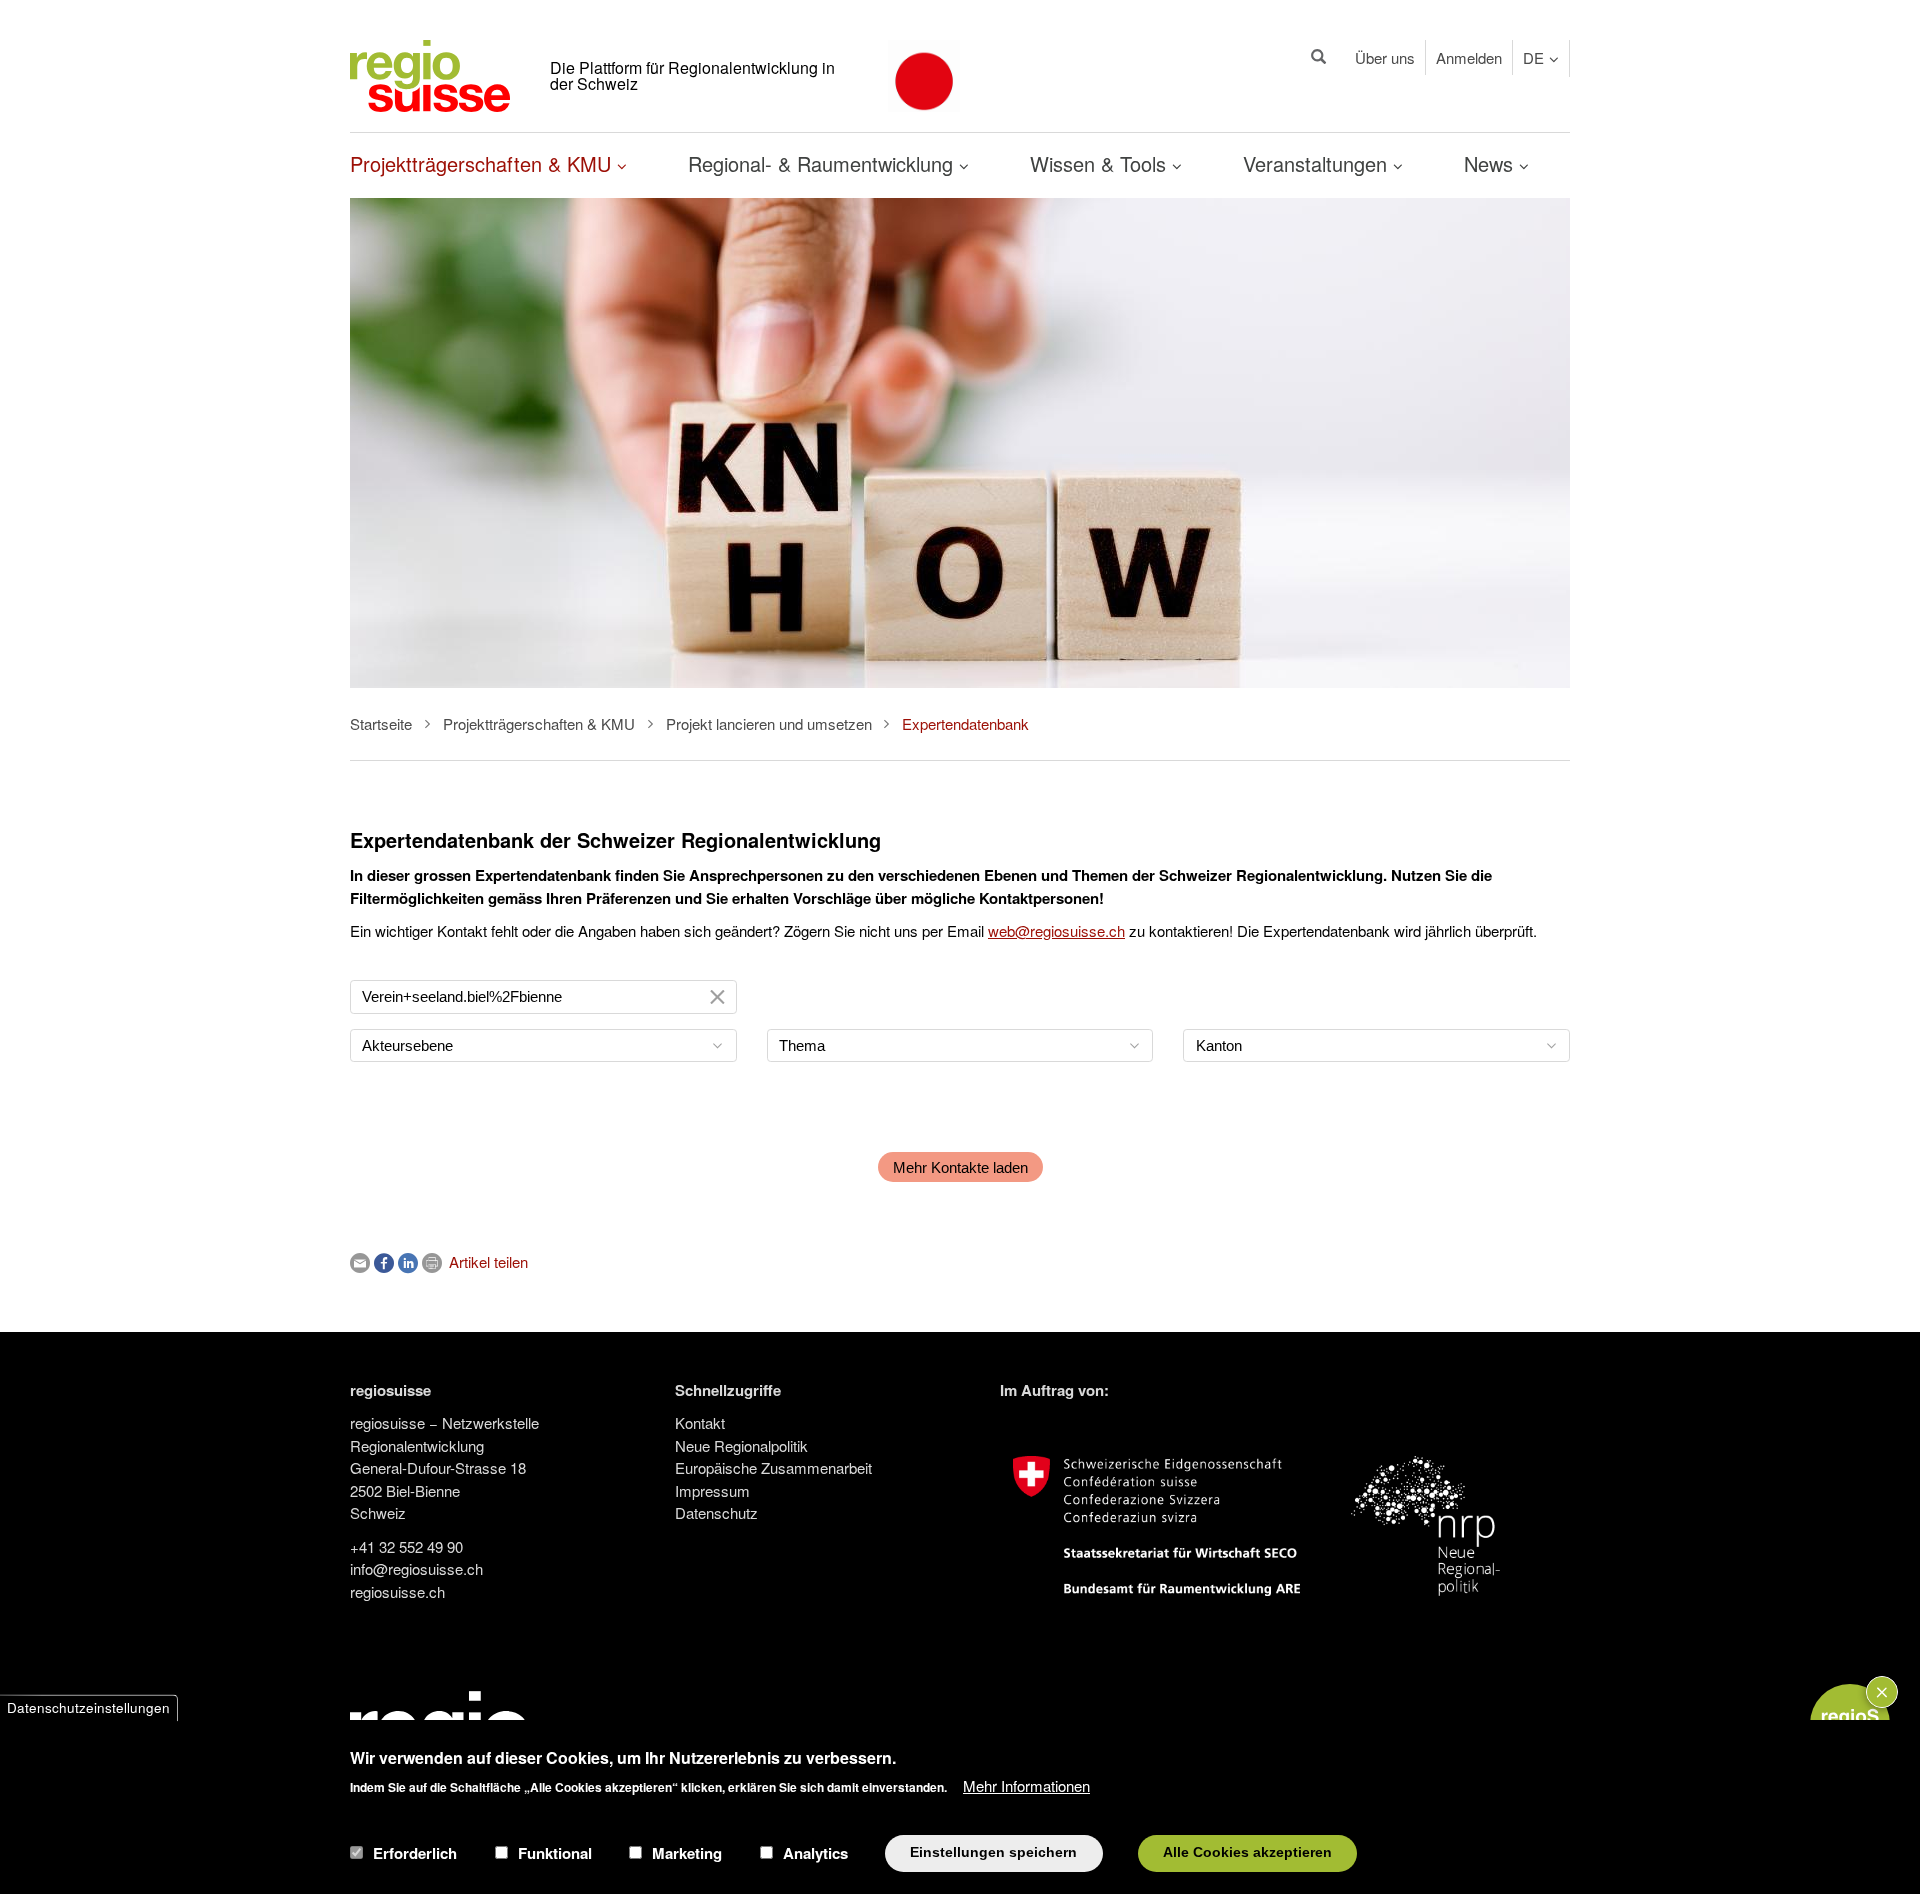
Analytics (815, 1853)
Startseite (381, 723)
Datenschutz (716, 1512)
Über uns (1385, 57)
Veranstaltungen (1318, 163)
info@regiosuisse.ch (416, 1568)
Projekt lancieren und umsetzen (769, 723)
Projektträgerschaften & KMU (483, 163)
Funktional (555, 1853)
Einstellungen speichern (993, 1852)
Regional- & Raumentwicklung (823, 163)
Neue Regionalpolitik (741, 1445)
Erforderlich (415, 1853)
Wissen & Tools (1101, 163)
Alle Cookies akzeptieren (1247, 1852)
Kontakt (700, 1422)
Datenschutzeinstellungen (88, 1707)
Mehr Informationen (1026, 1784)
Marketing (687, 1853)
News (1491, 163)
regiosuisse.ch (397, 1591)
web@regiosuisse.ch (1056, 930)
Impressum (712, 1490)
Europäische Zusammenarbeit (773, 1467)
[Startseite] (430, 73)
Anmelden (1469, 57)
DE (1533, 57)
